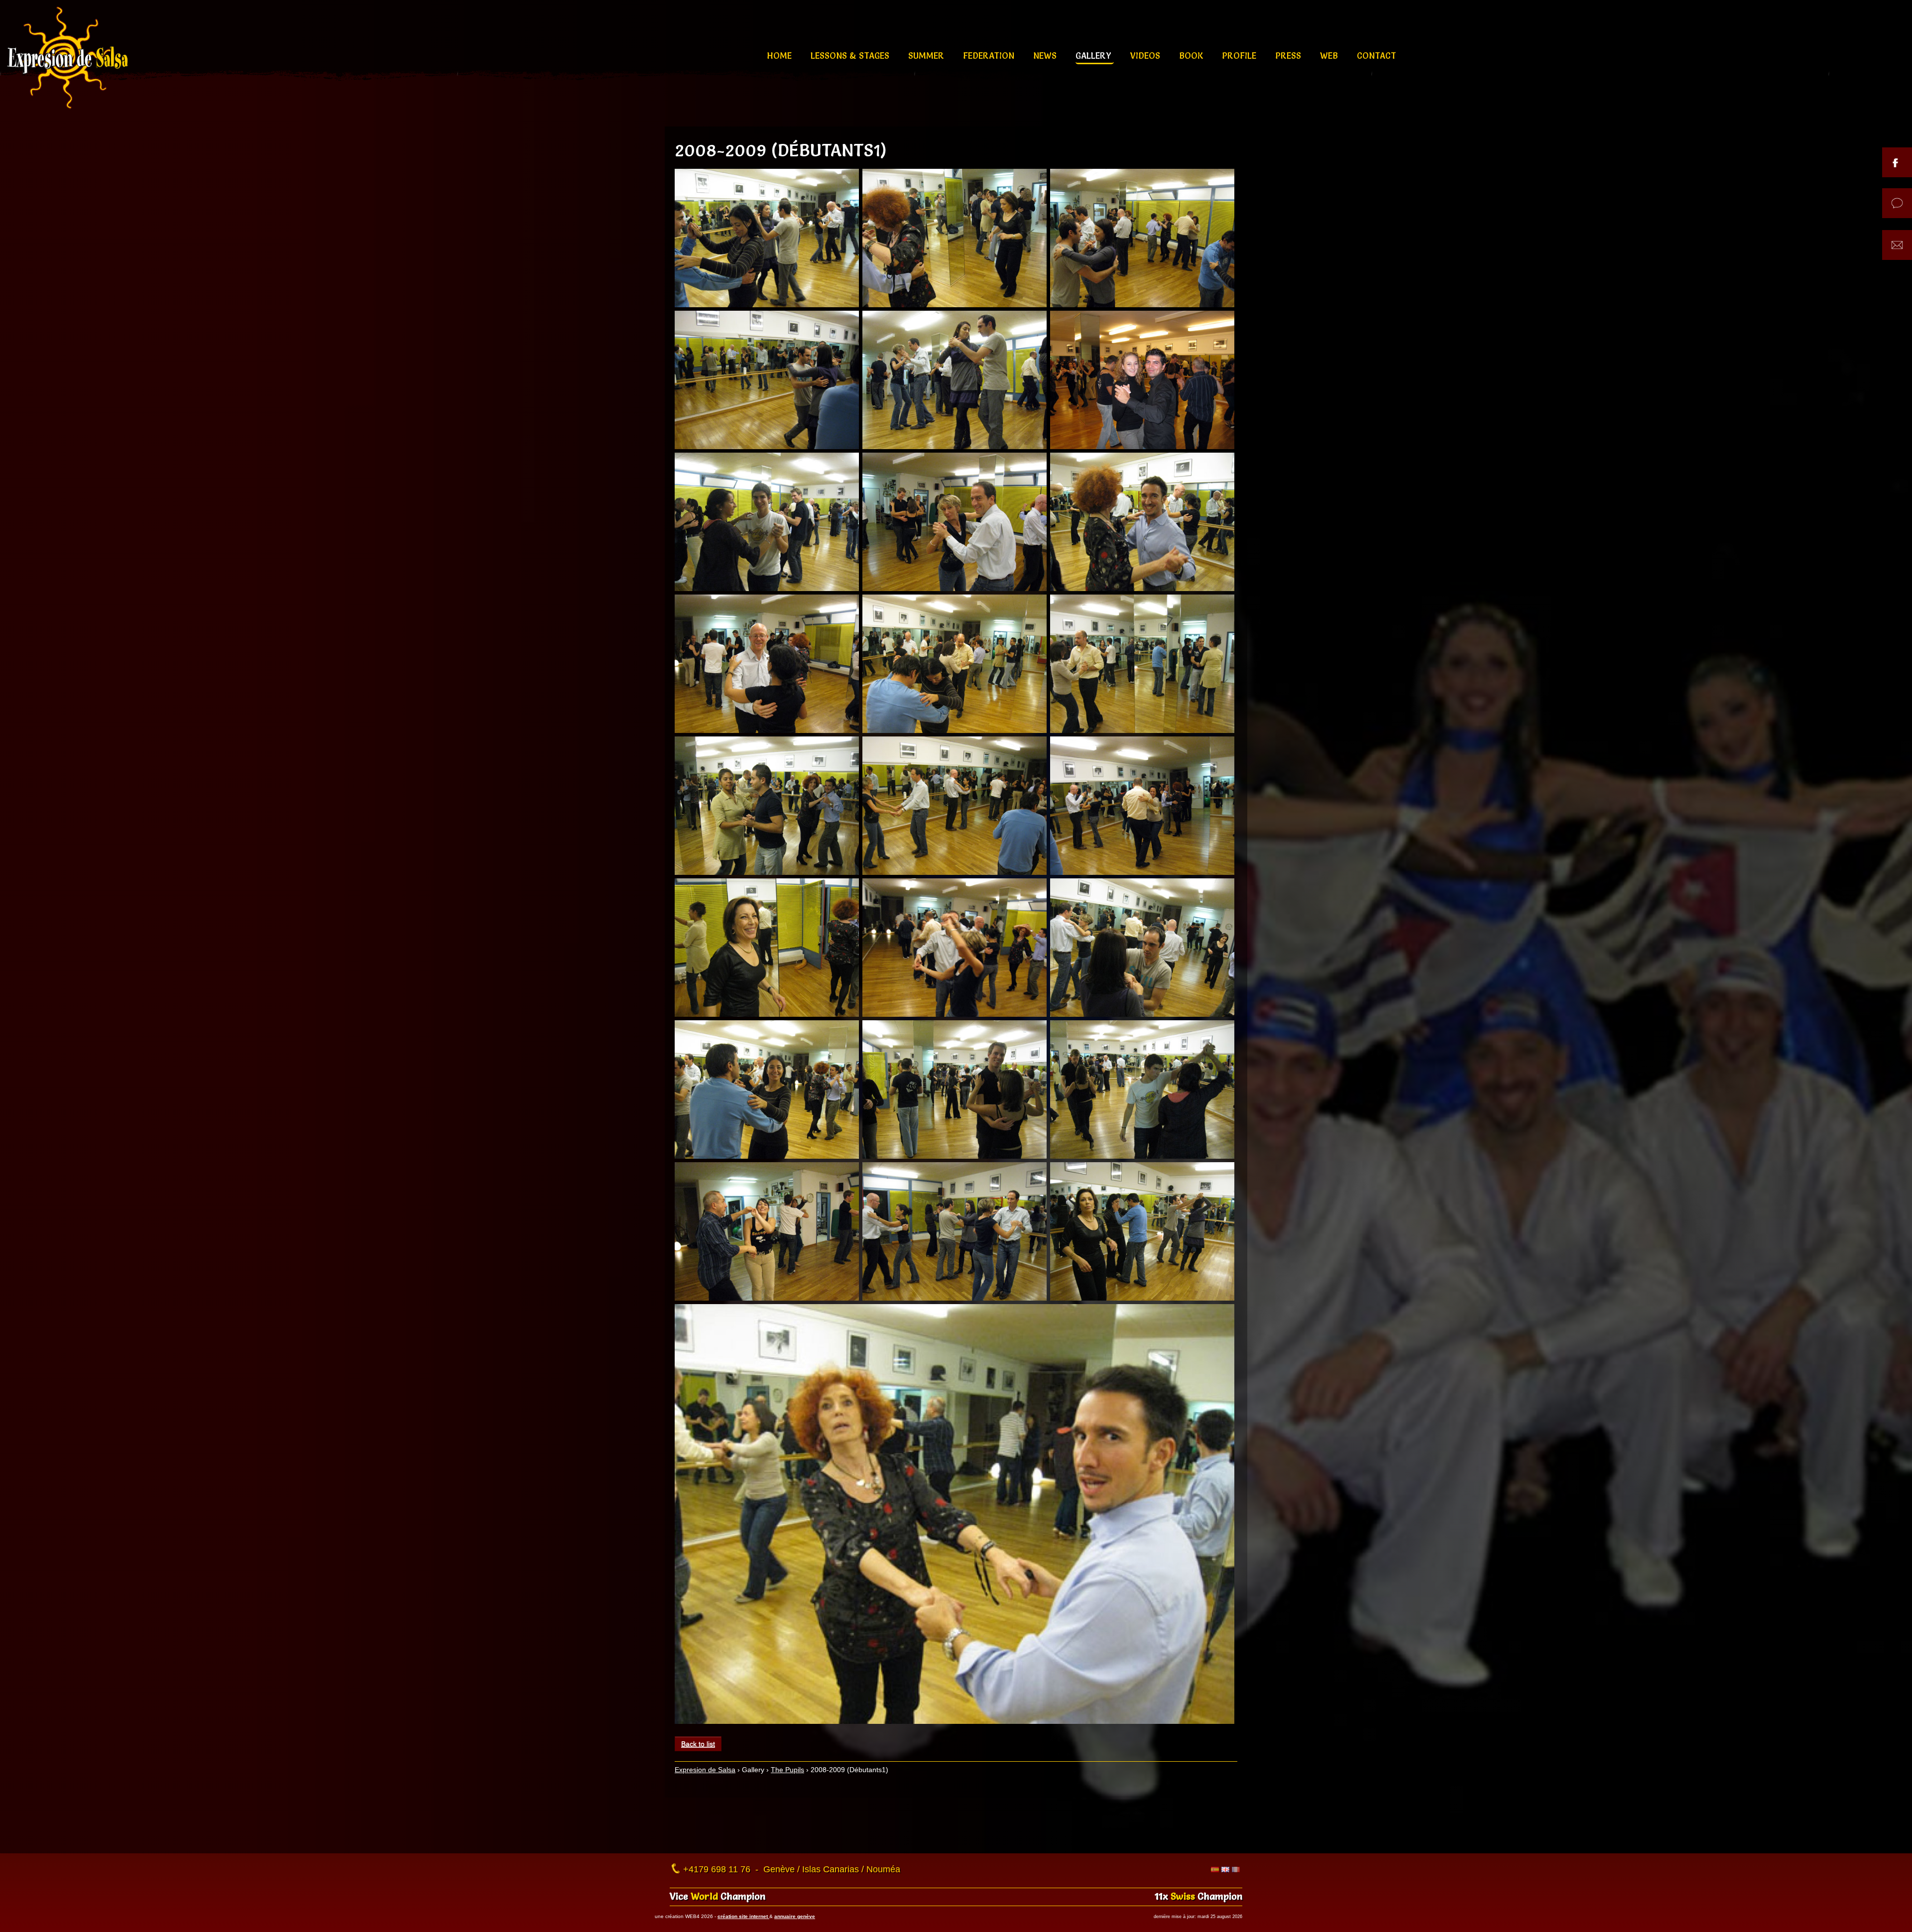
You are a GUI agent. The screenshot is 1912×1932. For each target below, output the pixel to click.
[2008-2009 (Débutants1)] (767, 238)
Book (1192, 56)
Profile (1240, 56)
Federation (990, 56)
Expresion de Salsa (705, 1770)
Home (780, 56)
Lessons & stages (851, 56)
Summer (927, 56)
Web (1330, 56)
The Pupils (787, 1770)
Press (1289, 56)
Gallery (1095, 56)
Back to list (698, 1744)
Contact (1376, 56)
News (1046, 56)
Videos (1146, 56)
